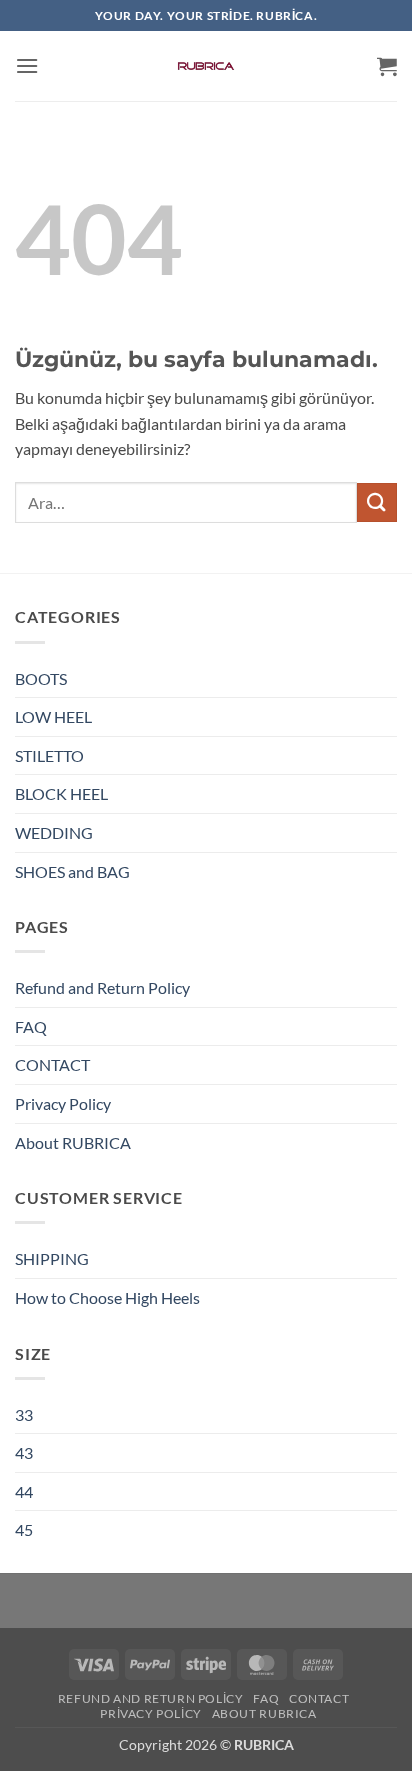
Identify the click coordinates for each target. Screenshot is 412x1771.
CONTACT (52, 1064)
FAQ (31, 1026)
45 (24, 1529)
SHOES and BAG (72, 871)
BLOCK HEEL (61, 793)
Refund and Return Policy (102, 987)
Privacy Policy (63, 1103)
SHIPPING (52, 1258)
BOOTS (41, 678)
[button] (27, 65)
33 (24, 1414)
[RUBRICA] (206, 66)
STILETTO (49, 755)
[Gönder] (377, 502)
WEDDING (54, 832)
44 (24, 1491)
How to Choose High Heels (107, 1297)
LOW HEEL (53, 716)
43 (24, 1452)
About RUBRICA (73, 1142)
